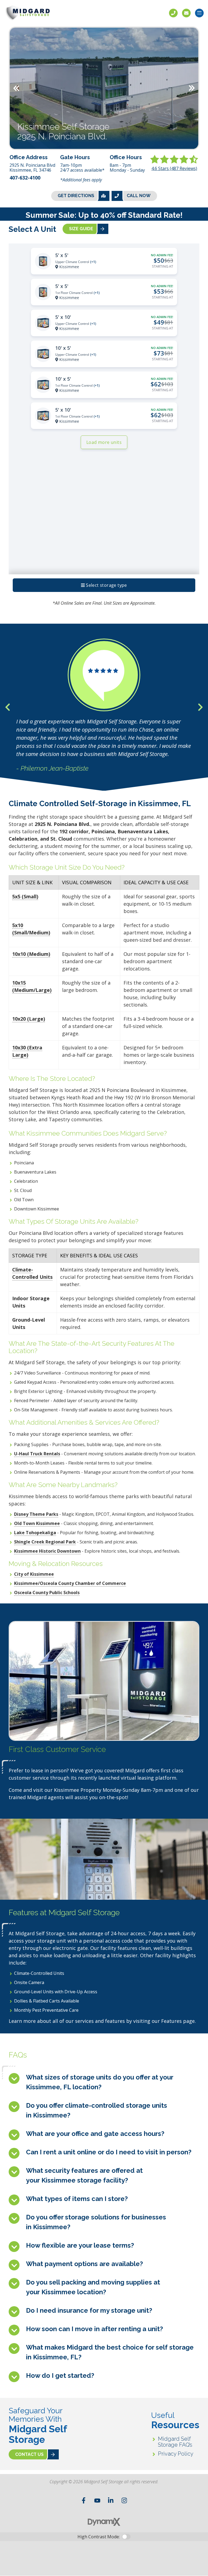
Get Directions (76, 196)
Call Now (139, 196)
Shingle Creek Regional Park (45, 1542)
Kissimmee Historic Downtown (47, 1551)
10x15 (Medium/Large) (32, 986)
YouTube (97, 2500)
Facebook (84, 2500)
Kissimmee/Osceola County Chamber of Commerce (70, 1583)
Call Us (173, 13)
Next (192, 88)
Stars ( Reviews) (174, 168)
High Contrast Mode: (99, 2537)
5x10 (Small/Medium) (31, 929)
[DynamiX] (104, 2522)
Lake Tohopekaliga (35, 1533)
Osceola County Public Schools (47, 1593)
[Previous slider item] (8, 707)
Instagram (124, 2500)
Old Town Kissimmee (37, 1523)
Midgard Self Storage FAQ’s (175, 2442)
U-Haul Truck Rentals (37, 1454)
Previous (16, 88)
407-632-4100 (25, 178)
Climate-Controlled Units (32, 1273)
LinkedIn (111, 2500)
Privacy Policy (176, 2454)
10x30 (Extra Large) (27, 1051)
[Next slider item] (200, 707)
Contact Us (186, 13)
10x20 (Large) (29, 1019)
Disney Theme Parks (36, 1514)
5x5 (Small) (25, 896)
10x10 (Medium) (31, 954)
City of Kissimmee (34, 1574)
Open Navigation (199, 13)
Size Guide (81, 229)
